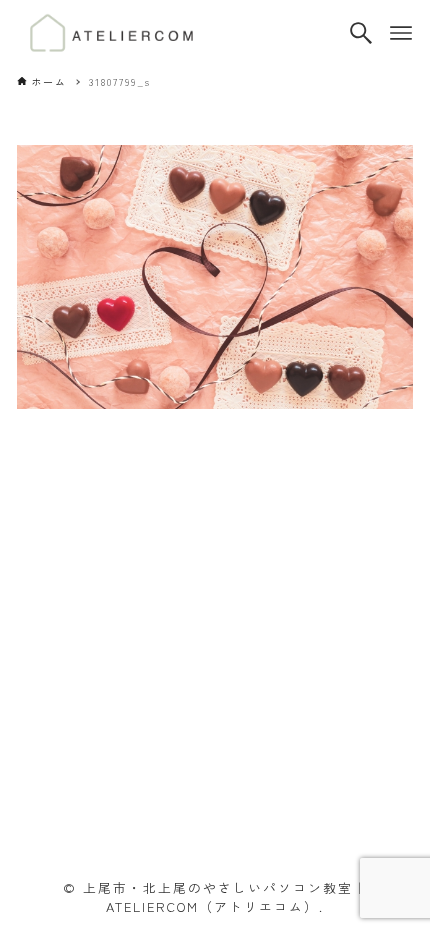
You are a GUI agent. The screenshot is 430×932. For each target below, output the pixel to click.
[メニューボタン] (401, 33)
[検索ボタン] (361, 33)
